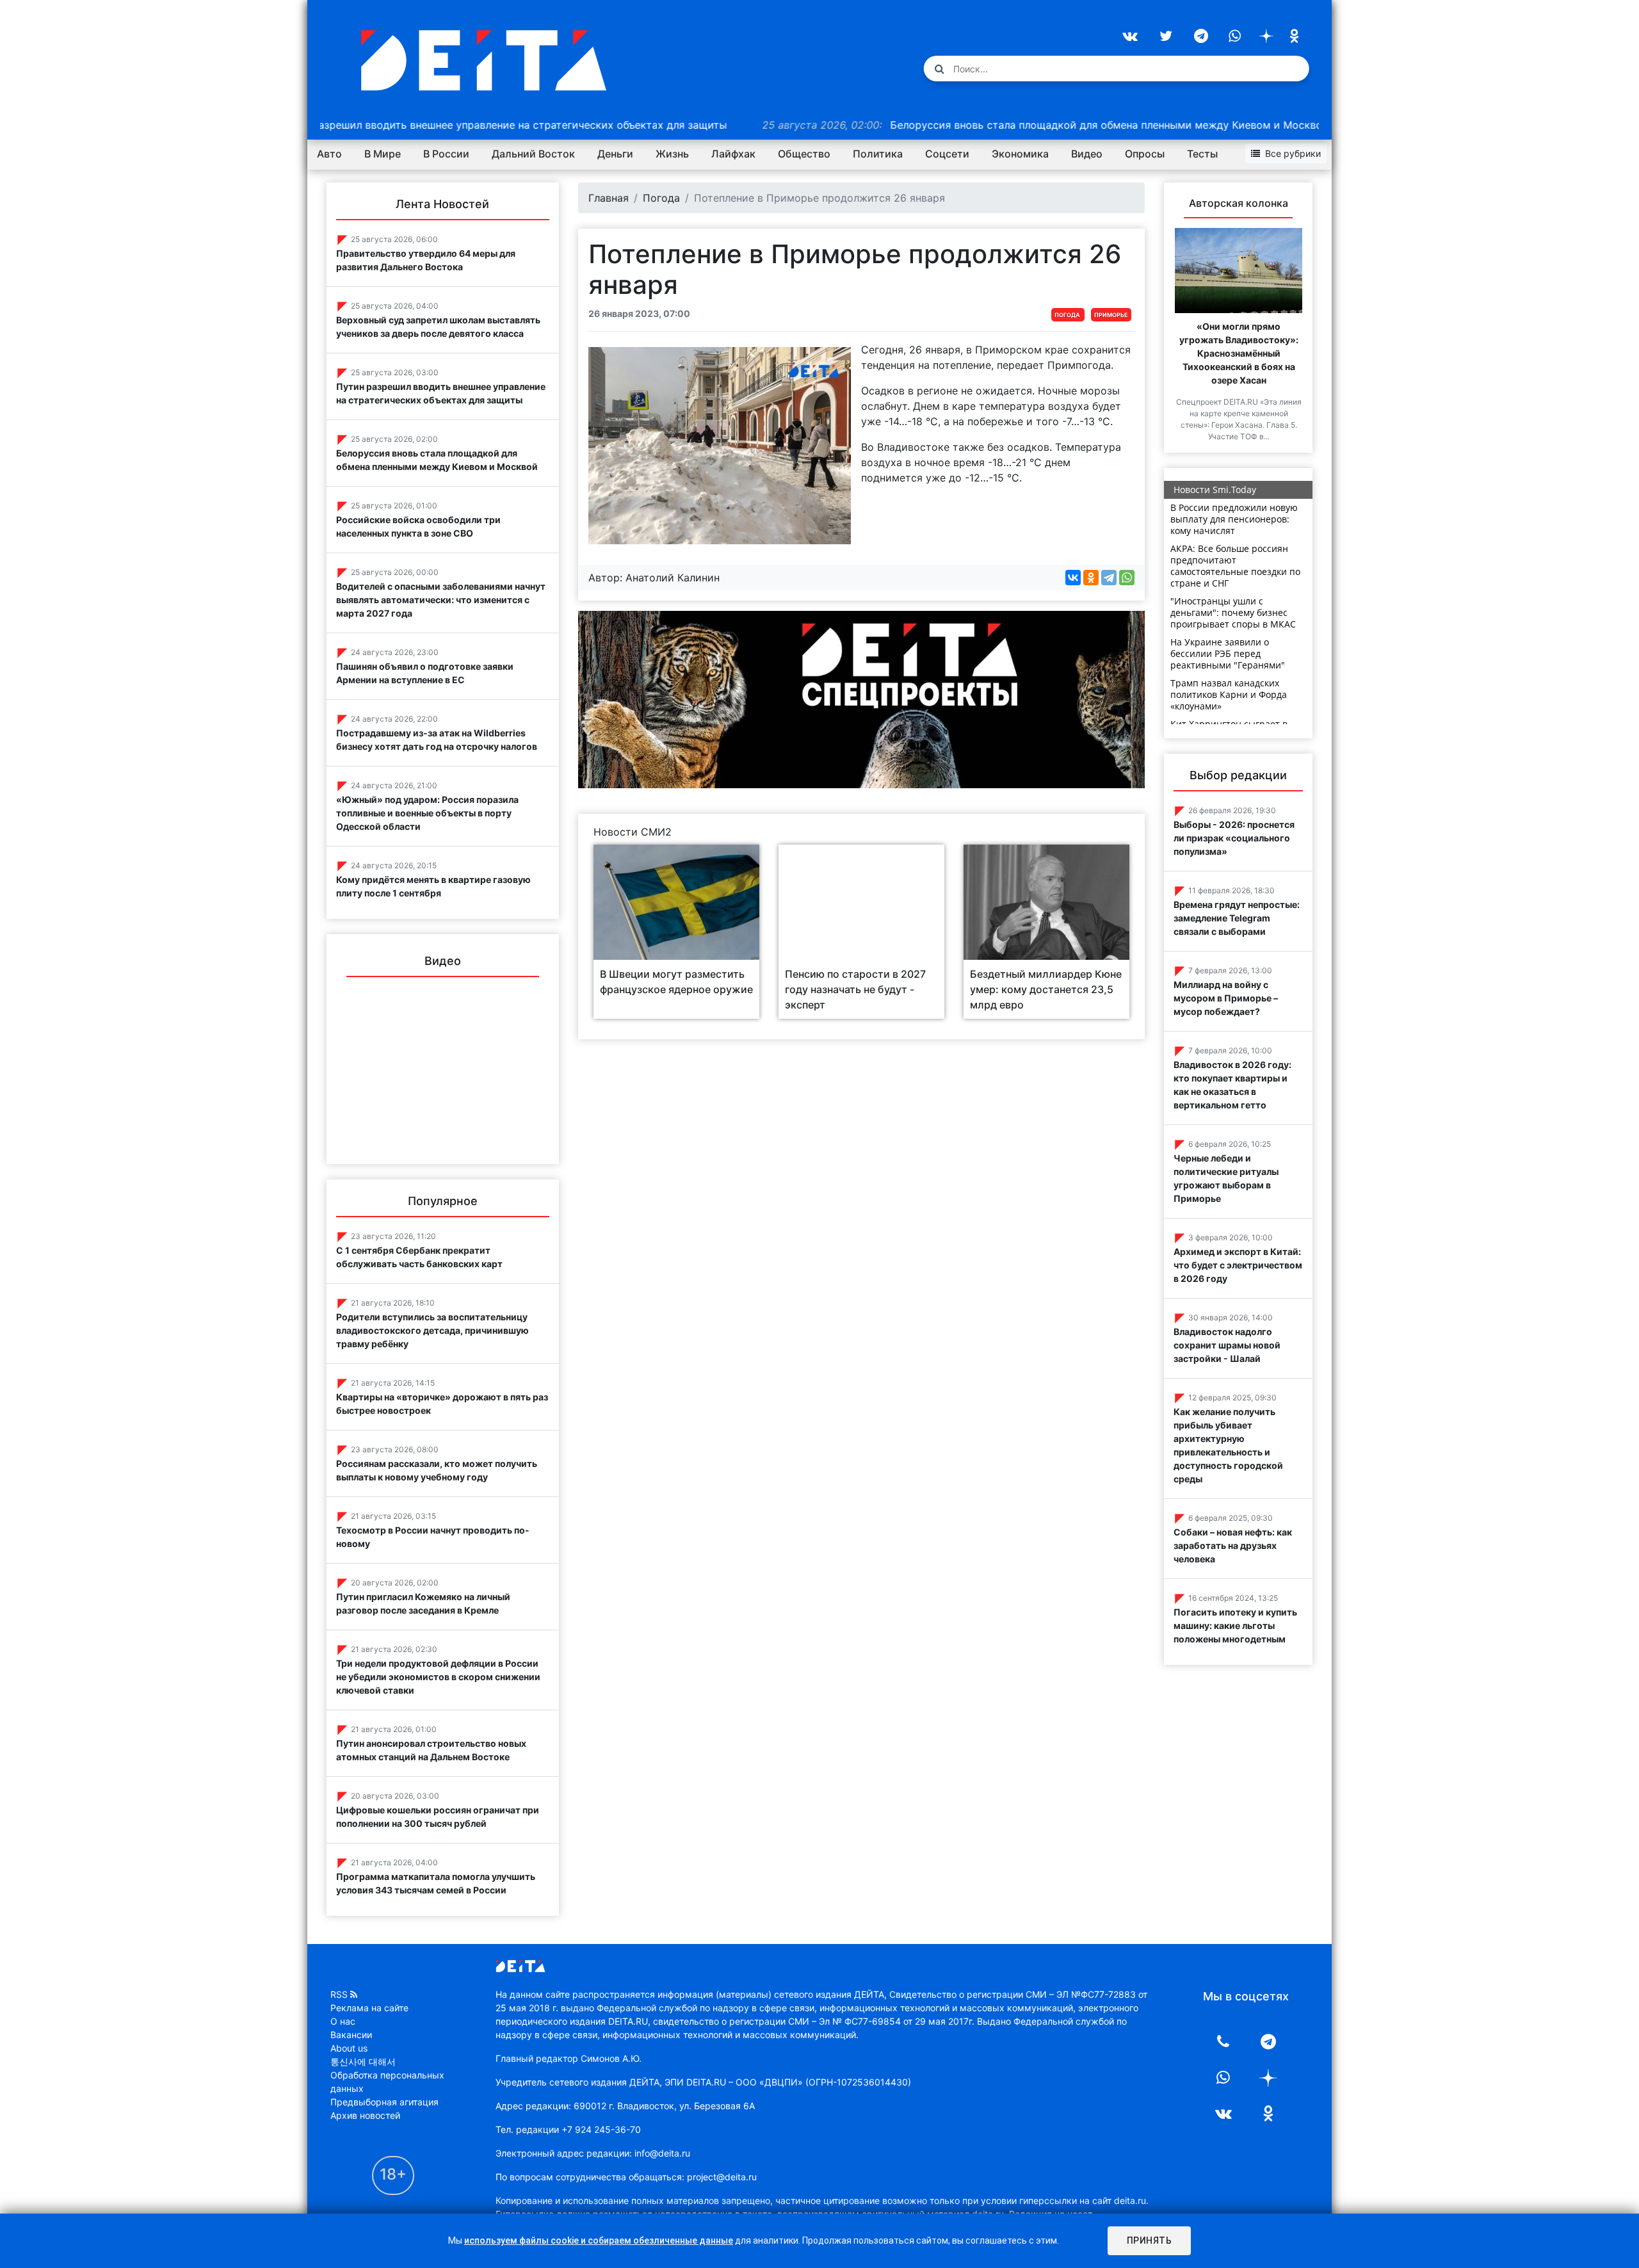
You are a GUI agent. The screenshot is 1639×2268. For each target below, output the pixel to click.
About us (349, 2048)
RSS (339, 1994)
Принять (1150, 2240)
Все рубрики (1293, 153)
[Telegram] (1109, 578)
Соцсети (947, 154)
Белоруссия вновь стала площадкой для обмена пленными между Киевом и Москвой (963, 125)
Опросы (1145, 154)
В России (446, 154)
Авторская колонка (1239, 203)
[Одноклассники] (1091, 578)
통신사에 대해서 (363, 2061)
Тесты (1202, 154)
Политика (878, 154)
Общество (804, 154)
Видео (1087, 154)
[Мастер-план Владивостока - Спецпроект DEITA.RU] (862, 699)
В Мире (383, 154)
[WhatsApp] (1127, 578)
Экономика (1020, 154)
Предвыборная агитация (384, 2102)
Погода (661, 198)
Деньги (615, 154)
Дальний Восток (533, 154)
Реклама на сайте (369, 2008)
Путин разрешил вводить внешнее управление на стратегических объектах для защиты (356, 125)
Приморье (1111, 315)
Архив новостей (365, 2115)
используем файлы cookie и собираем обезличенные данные (599, 2240)
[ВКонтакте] (1073, 578)
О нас (343, 2021)
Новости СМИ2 (633, 832)
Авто (329, 154)
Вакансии (351, 2035)
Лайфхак (733, 154)
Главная (609, 198)
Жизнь (672, 154)
